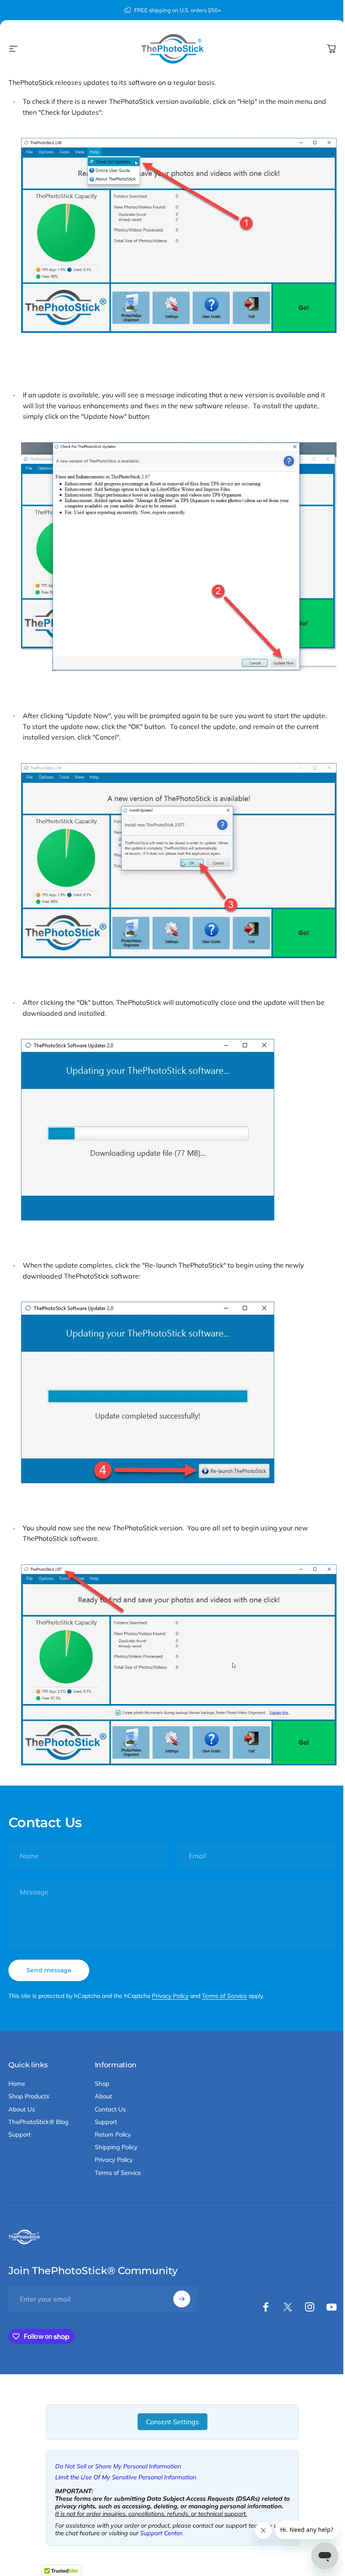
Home (17, 2084)
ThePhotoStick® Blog (38, 2122)
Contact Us (110, 2109)
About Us (22, 2109)
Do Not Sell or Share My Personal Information (118, 2466)
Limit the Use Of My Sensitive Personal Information (126, 2477)
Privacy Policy (170, 1996)
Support (20, 2135)
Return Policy (113, 2135)
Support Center (161, 2533)
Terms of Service (224, 1996)
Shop (102, 2084)
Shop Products (29, 2096)
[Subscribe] (182, 2299)
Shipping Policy (116, 2147)
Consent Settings (172, 2422)
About (103, 2096)
